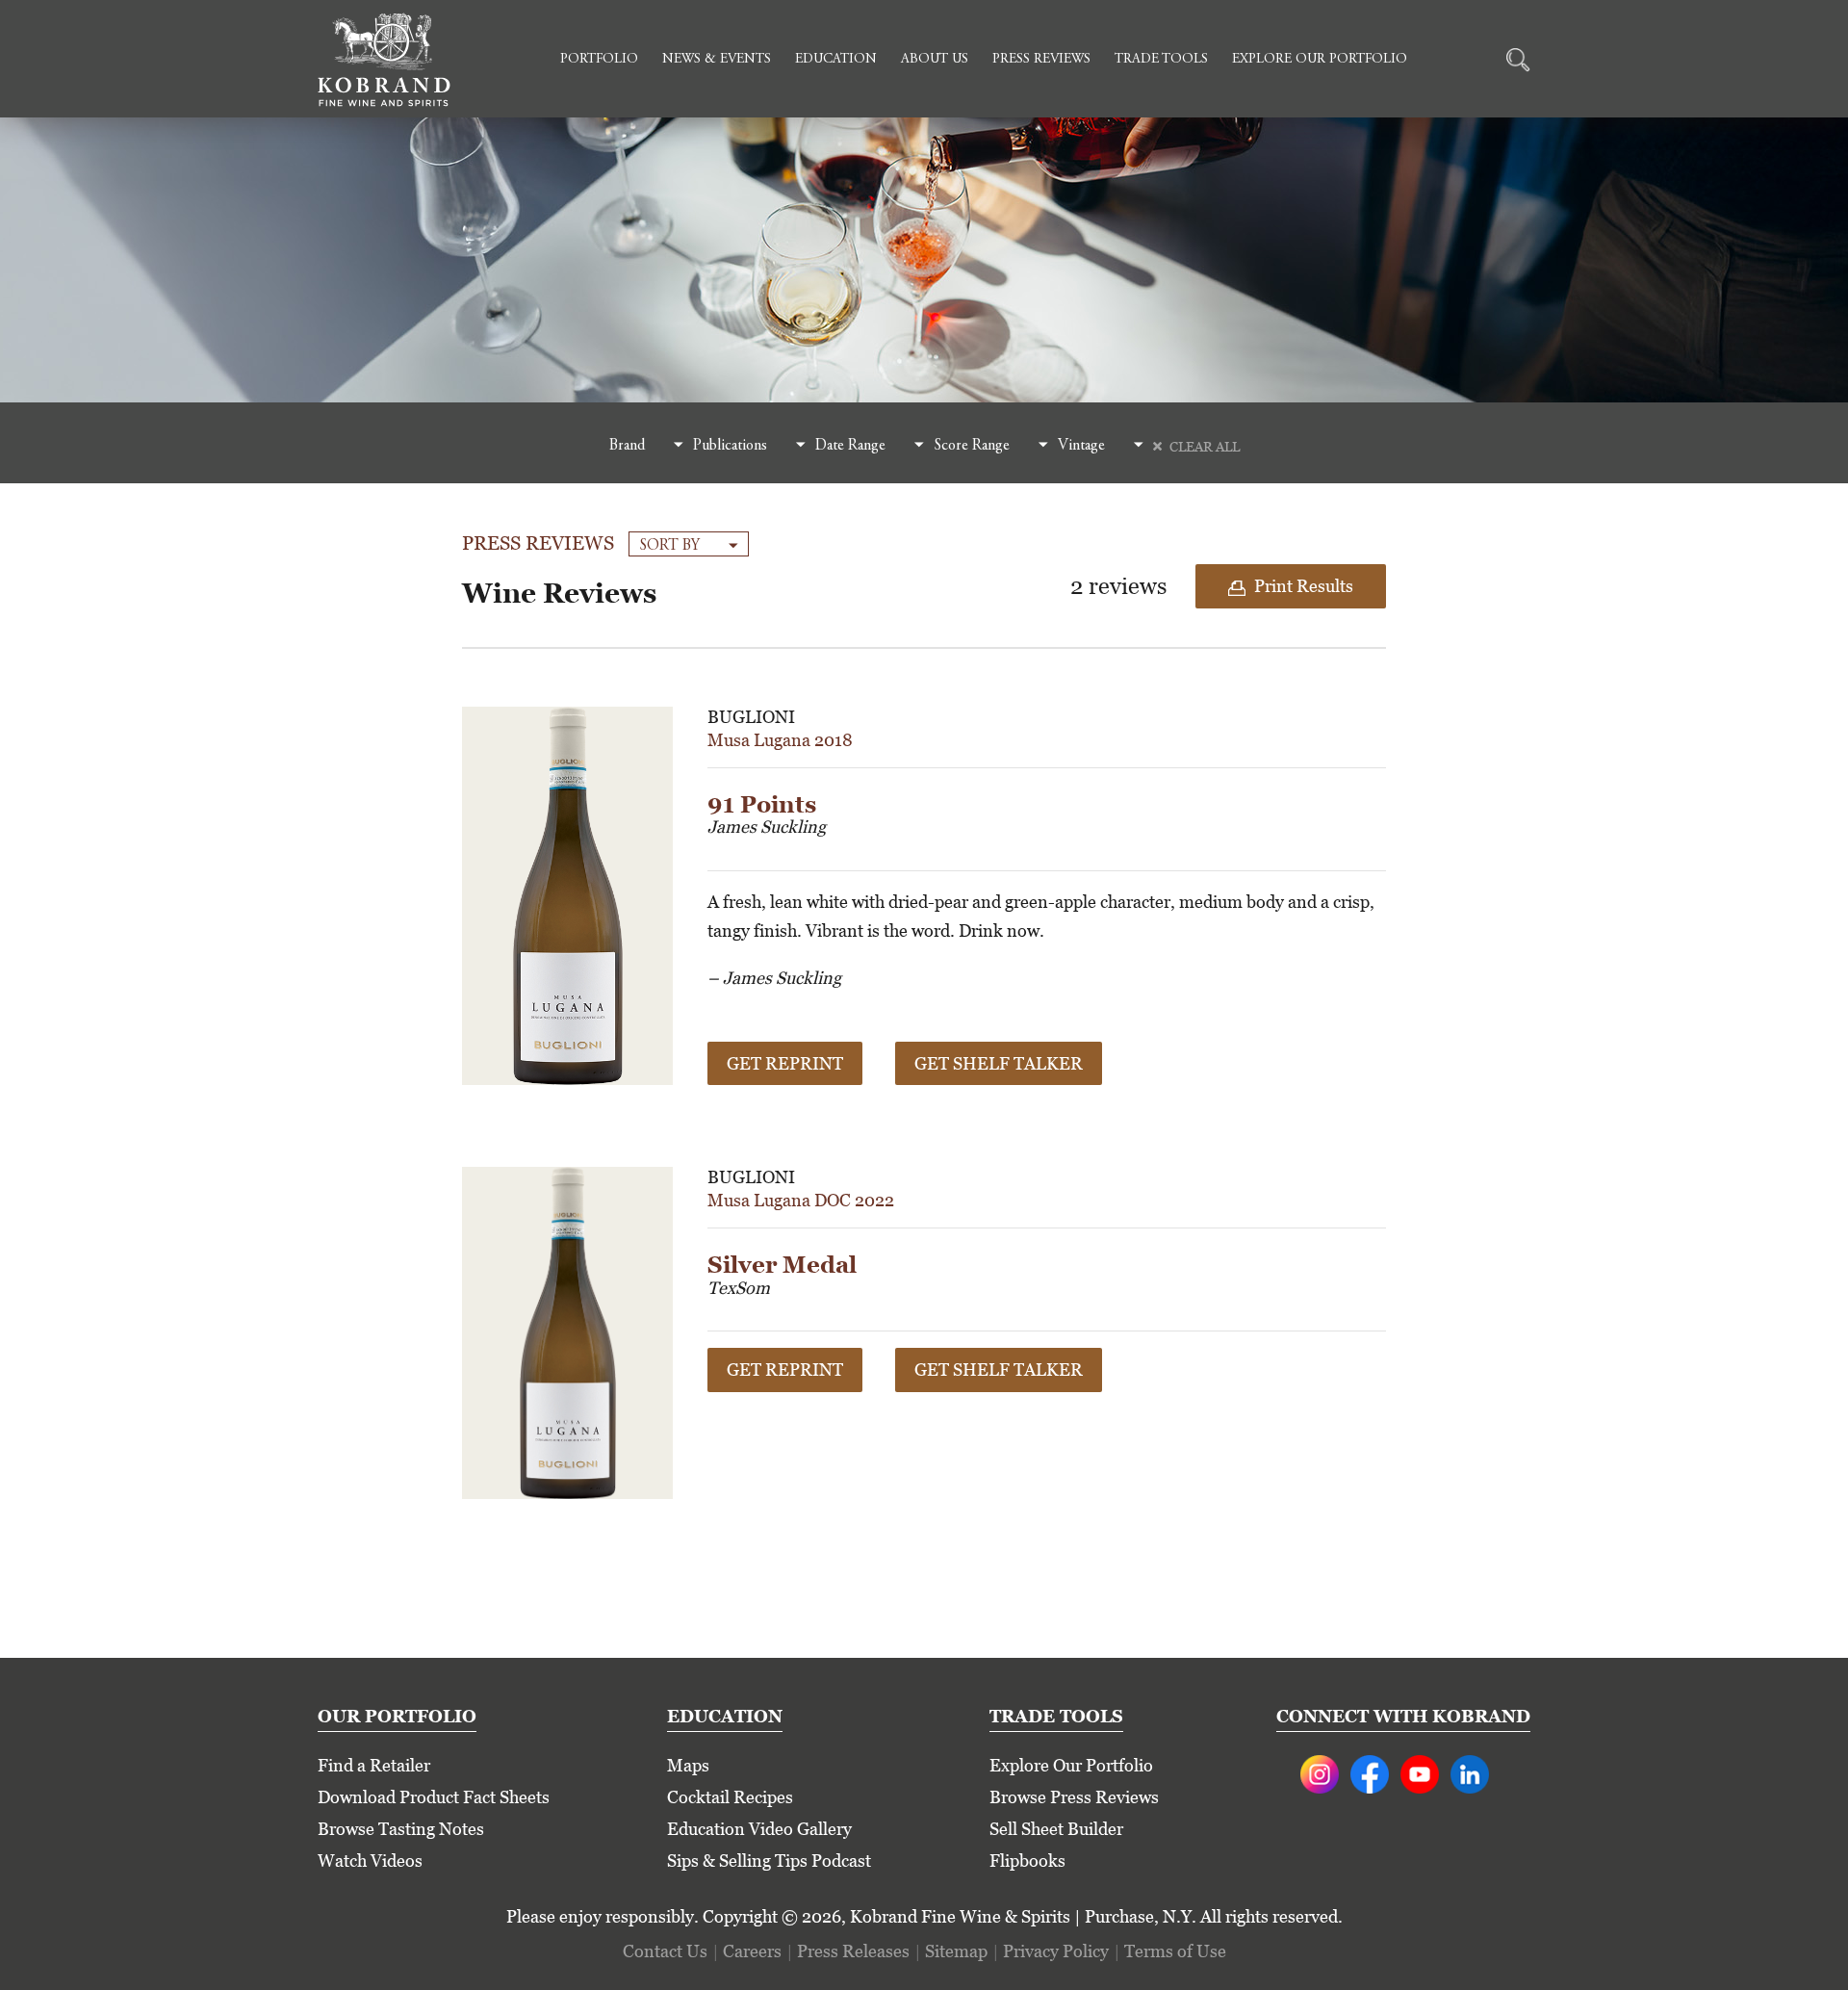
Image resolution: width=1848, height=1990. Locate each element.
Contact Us (665, 1951)
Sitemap (956, 1951)
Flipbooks (1027, 1861)
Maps (688, 1765)
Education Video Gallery (759, 1829)
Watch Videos (370, 1861)
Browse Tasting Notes (401, 1829)
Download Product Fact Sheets (434, 1797)
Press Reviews (1041, 60)
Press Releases (853, 1951)
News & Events (717, 60)
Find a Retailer (374, 1765)
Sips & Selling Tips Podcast (769, 1861)
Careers (752, 1951)
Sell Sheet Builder (1056, 1829)
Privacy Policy (1056, 1951)
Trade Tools (1161, 60)
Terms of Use (1175, 1951)
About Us (935, 60)
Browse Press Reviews (1074, 1797)
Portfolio (599, 60)
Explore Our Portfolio (1320, 60)
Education (836, 60)
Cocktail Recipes (730, 1797)
